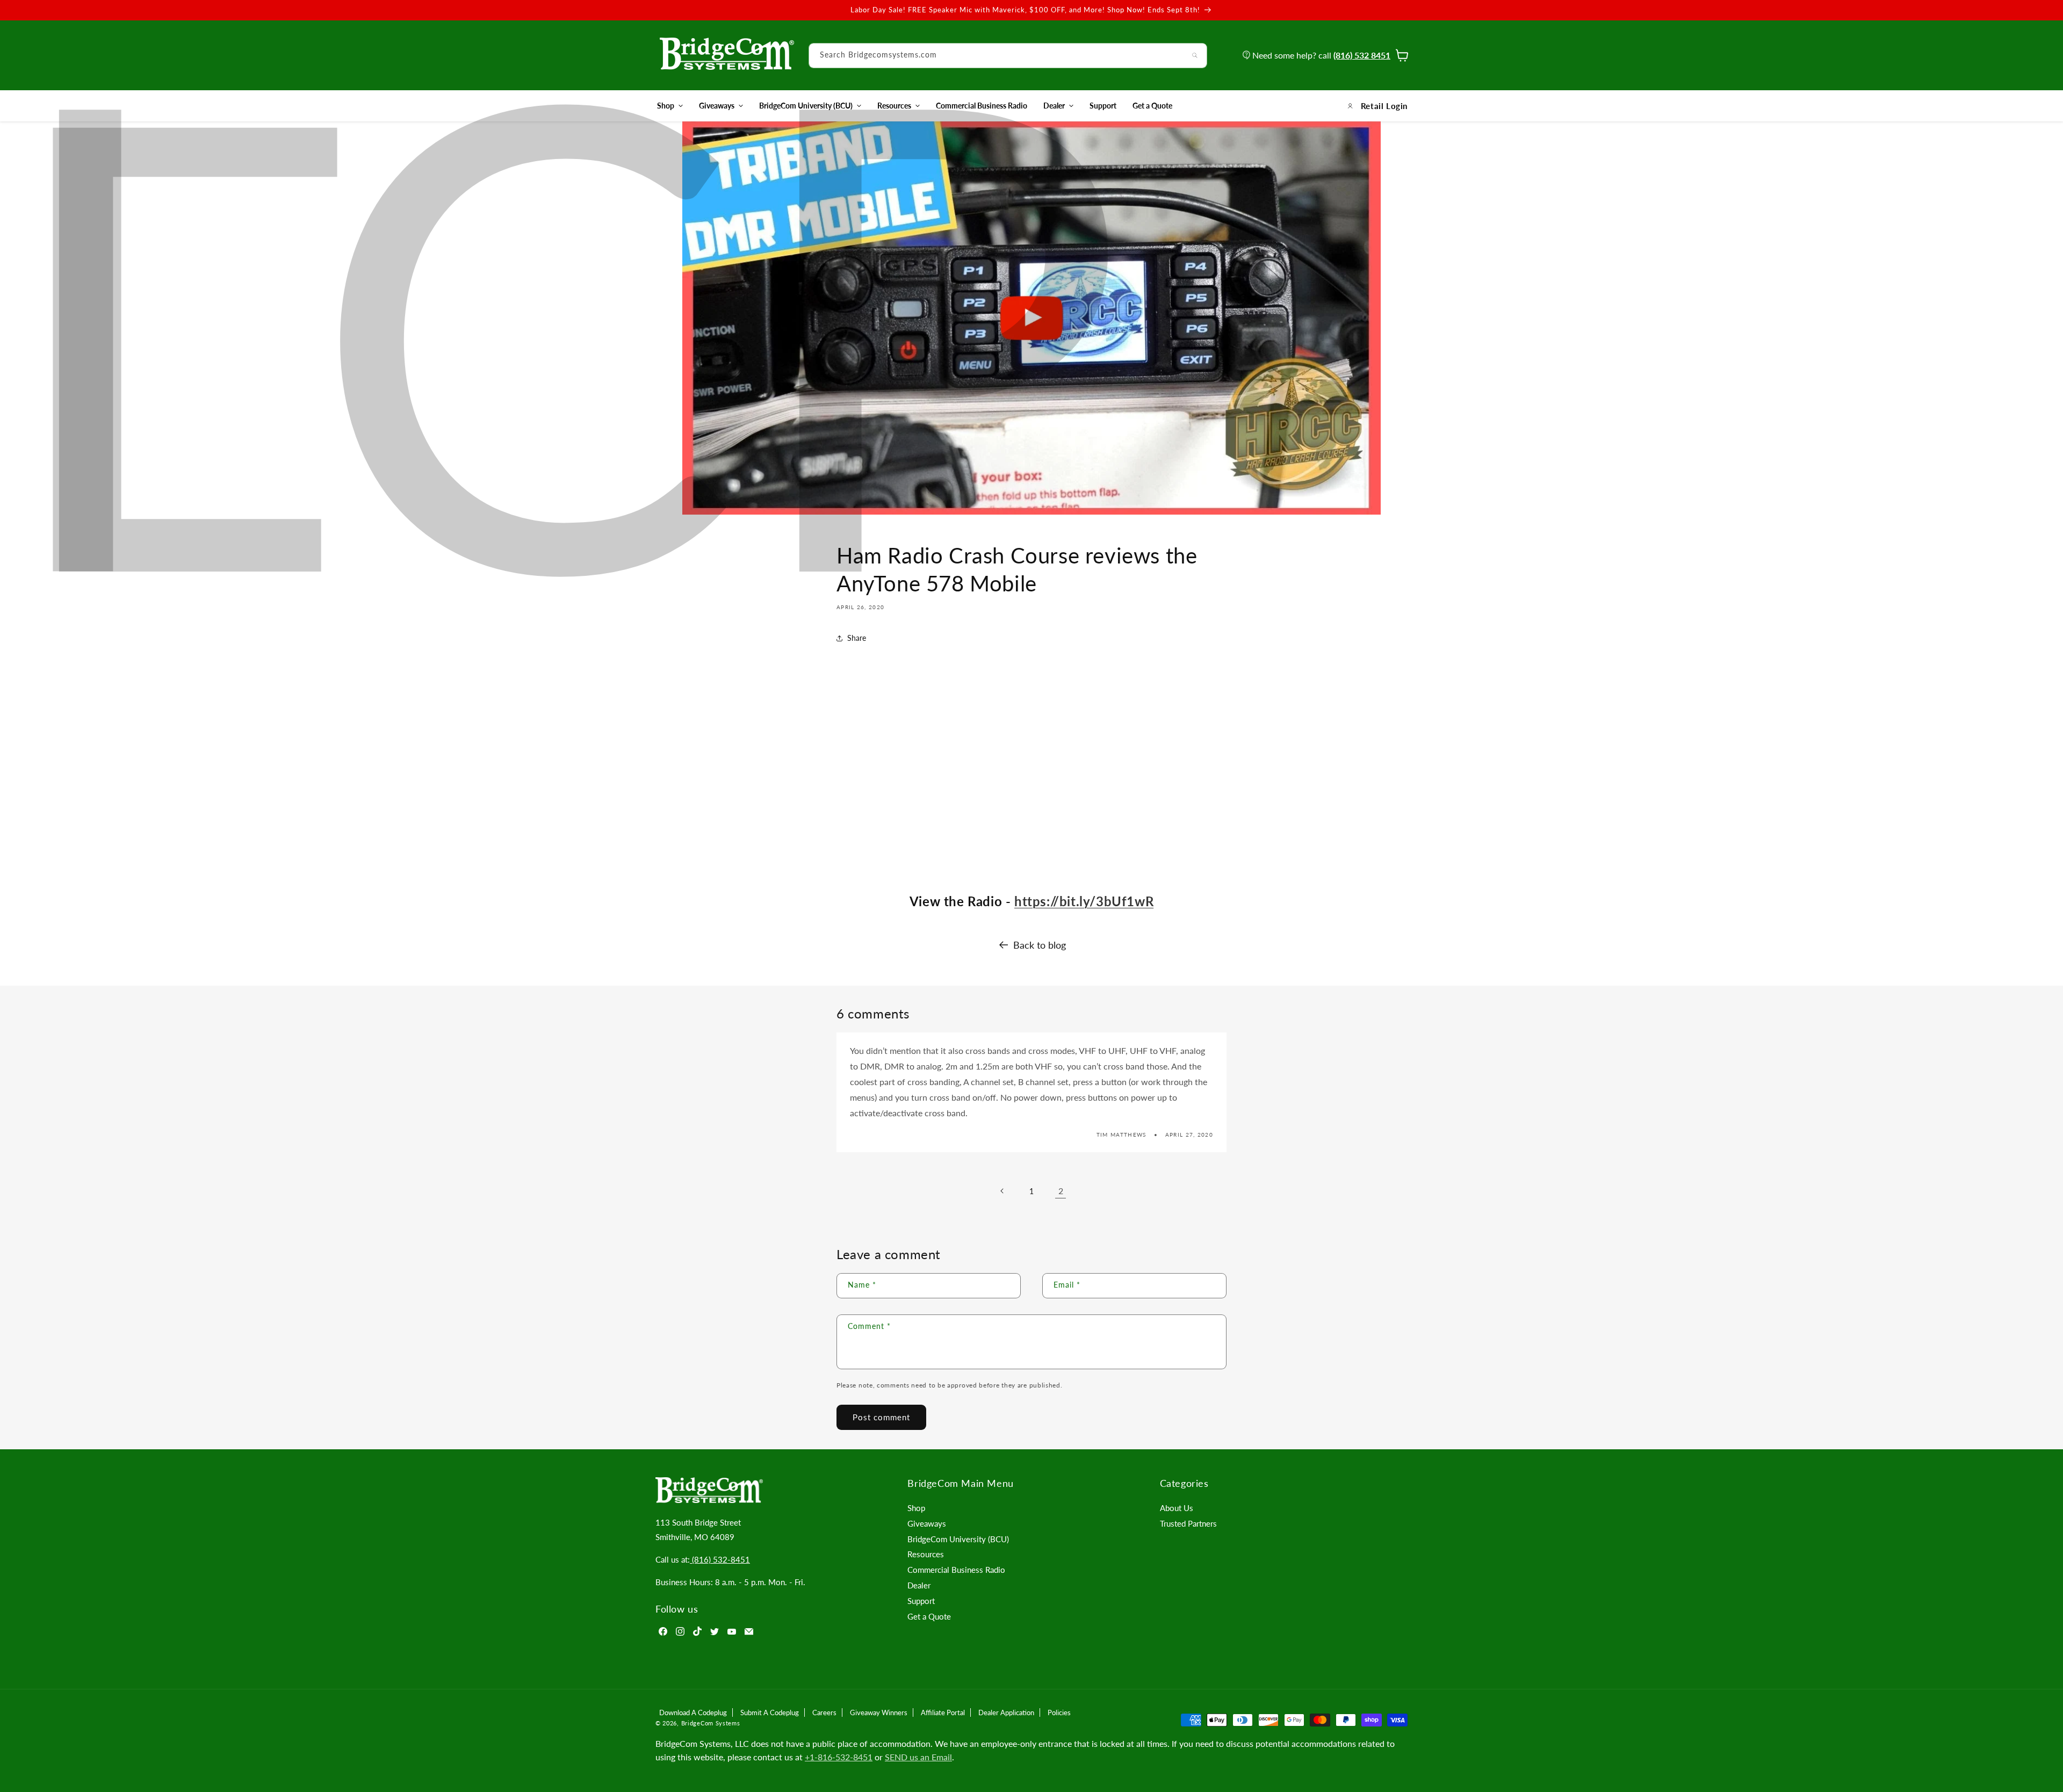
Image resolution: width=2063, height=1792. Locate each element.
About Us (1177, 1508)
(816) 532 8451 (1362, 55)
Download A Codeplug (693, 1712)
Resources (894, 106)
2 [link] (1061, 1191)
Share (857, 638)
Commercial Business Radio (956, 1570)
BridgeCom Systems (711, 1723)
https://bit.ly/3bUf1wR (1084, 901)
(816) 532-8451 (720, 1559)
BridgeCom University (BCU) (806, 106)
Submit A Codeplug (770, 1712)
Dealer (1054, 106)
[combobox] (1008, 56)
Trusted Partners (1188, 1523)
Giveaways (717, 106)
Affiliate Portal (943, 1712)
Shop (666, 106)
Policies (1059, 1712)
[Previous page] (1002, 1191)
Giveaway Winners (879, 1712)
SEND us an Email (918, 1757)
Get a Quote (929, 1616)
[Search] (1195, 55)
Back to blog (1040, 945)
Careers (824, 1712)
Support (921, 1601)
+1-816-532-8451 (839, 1757)
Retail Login (1384, 106)
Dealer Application (1006, 1712)
